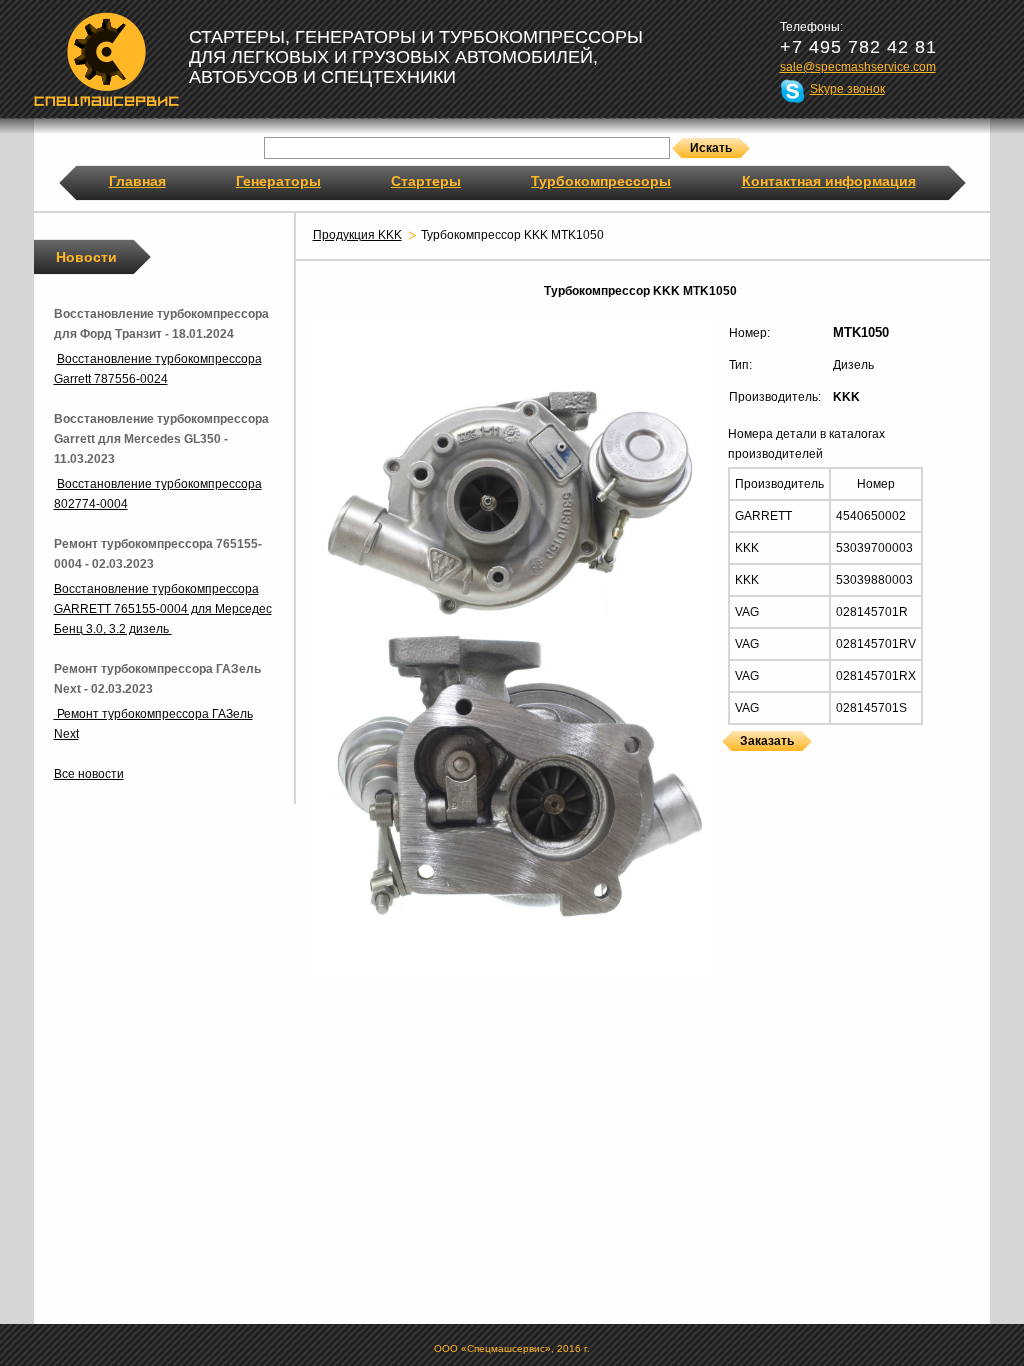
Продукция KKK (357, 235)
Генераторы (278, 181)
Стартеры (426, 181)
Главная (137, 181)
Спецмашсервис (106, 59)
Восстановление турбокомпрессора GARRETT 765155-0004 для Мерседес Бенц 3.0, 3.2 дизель (163, 609)
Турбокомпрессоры (601, 181)
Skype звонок (847, 89)
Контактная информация (829, 181)
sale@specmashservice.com (858, 67)
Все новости (89, 774)
